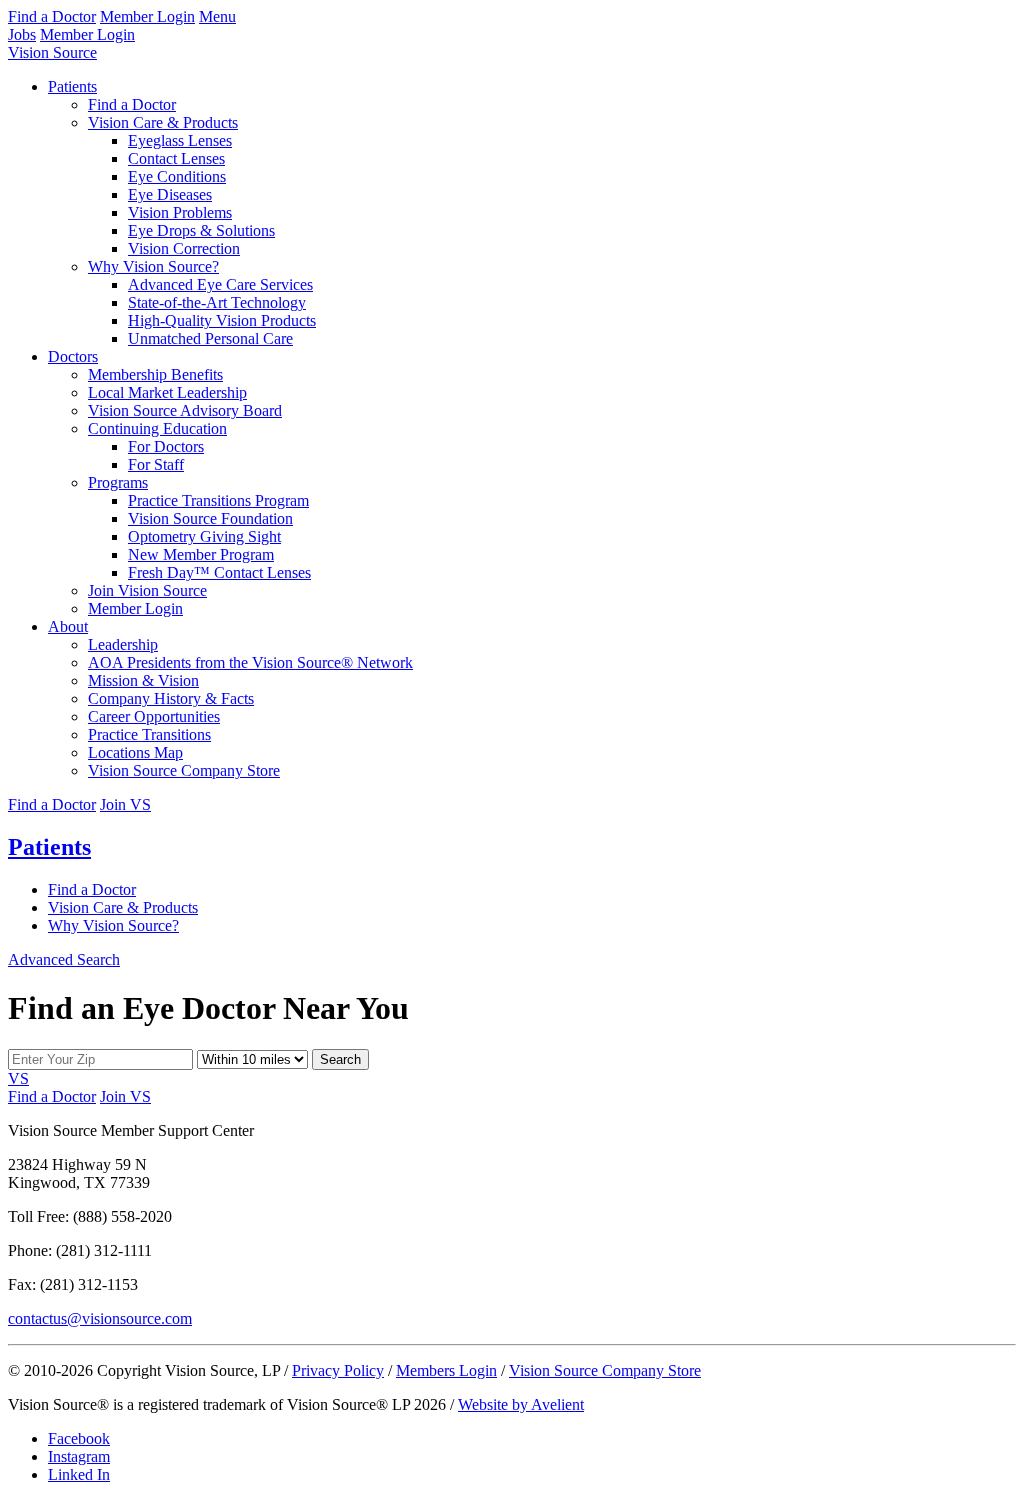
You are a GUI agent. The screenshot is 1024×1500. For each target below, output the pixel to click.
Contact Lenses (176, 158)
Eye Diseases (170, 194)
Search (340, 1059)
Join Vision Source (147, 590)
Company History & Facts (171, 698)
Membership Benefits (155, 374)
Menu (217, 16)
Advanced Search (64, 959)
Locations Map (135, 752)
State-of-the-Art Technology (217, 302)
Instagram (79, 1456)
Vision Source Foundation (210, 518)
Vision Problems (180, 212)
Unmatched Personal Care (210, 338)
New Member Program (201, 554)
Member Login (147, 16)
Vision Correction (184, 248)
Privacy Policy (338, 1370)
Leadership (123, 644)
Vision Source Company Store (184, 770)
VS (18, 1078)
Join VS (125, 804)
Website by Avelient (521, 1404)
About (68, 626)
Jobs (22, 34)
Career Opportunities (154, 716)
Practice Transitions (149, 734)
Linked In (79, 1474)
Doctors (73, 356)
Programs (118, 482)
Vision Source (52, 52)
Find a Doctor (52, 16)
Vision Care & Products (163, 122)
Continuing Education (157, 428)
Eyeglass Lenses (180, 140)
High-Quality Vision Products (222, 320)
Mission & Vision (143, 680)
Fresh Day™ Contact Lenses (219, 572)
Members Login (446, 1370)
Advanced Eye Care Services (220, 284)
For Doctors (166, 446)
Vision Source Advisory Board (185, 410)
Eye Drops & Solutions (201, 230)
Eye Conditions (177, 176)
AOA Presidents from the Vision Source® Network (250, 662)
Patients (72, 86)
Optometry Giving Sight (204, 536)
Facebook (79, 1438)
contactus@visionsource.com (100, 1318)
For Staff (156, 464)
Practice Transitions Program (218, 500)
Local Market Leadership (167, 392)
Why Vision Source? (153, 266)
